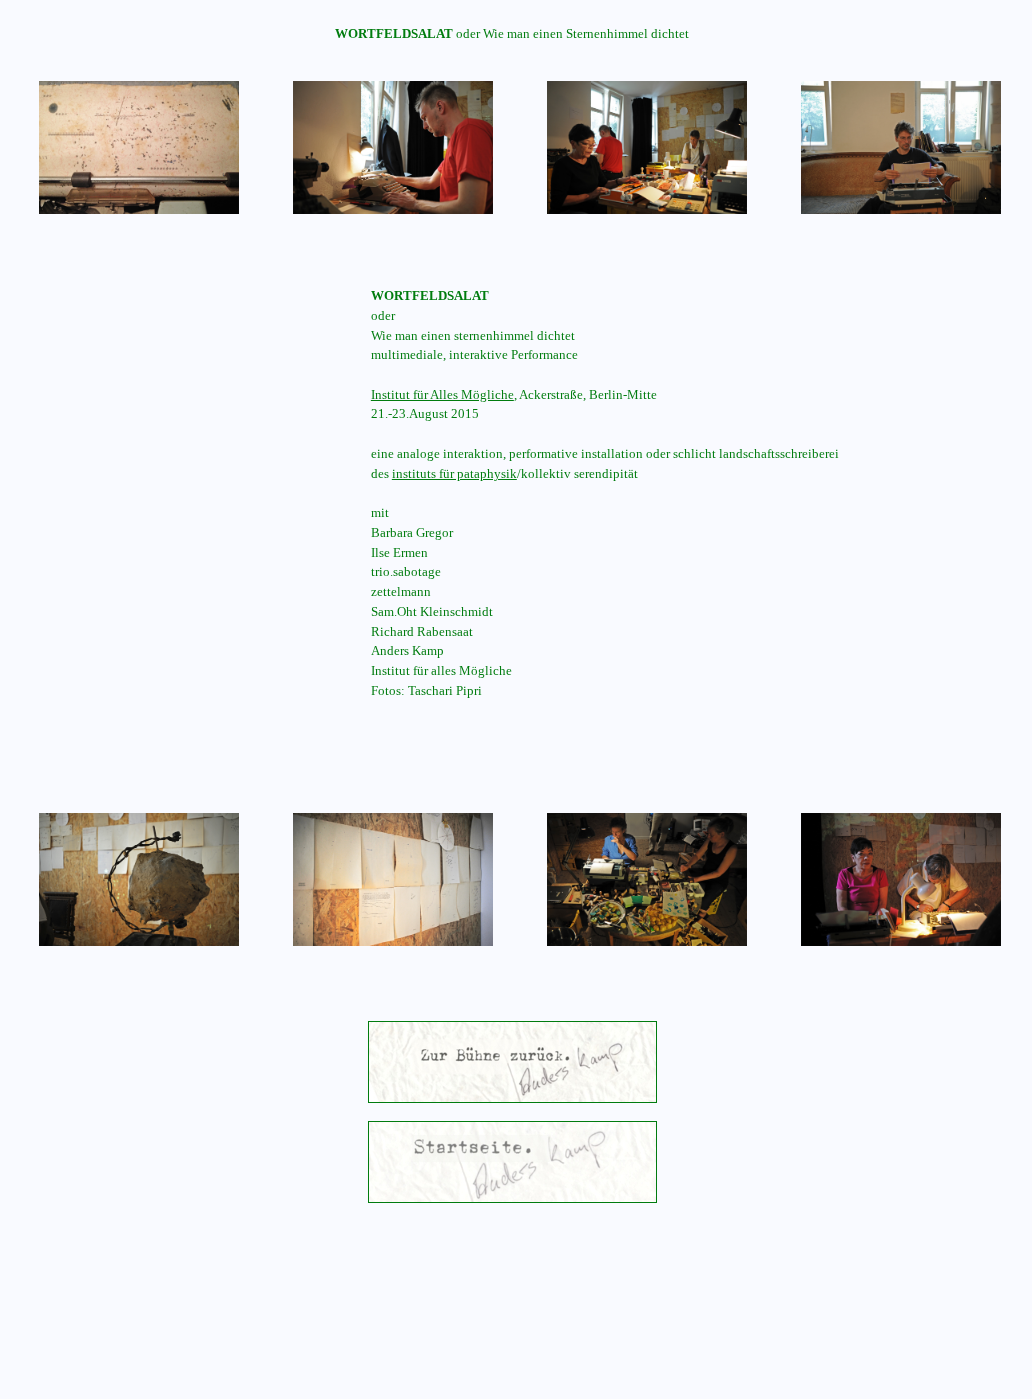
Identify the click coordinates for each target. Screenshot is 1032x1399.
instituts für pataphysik (454, 473)
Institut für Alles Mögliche (442, 394)
